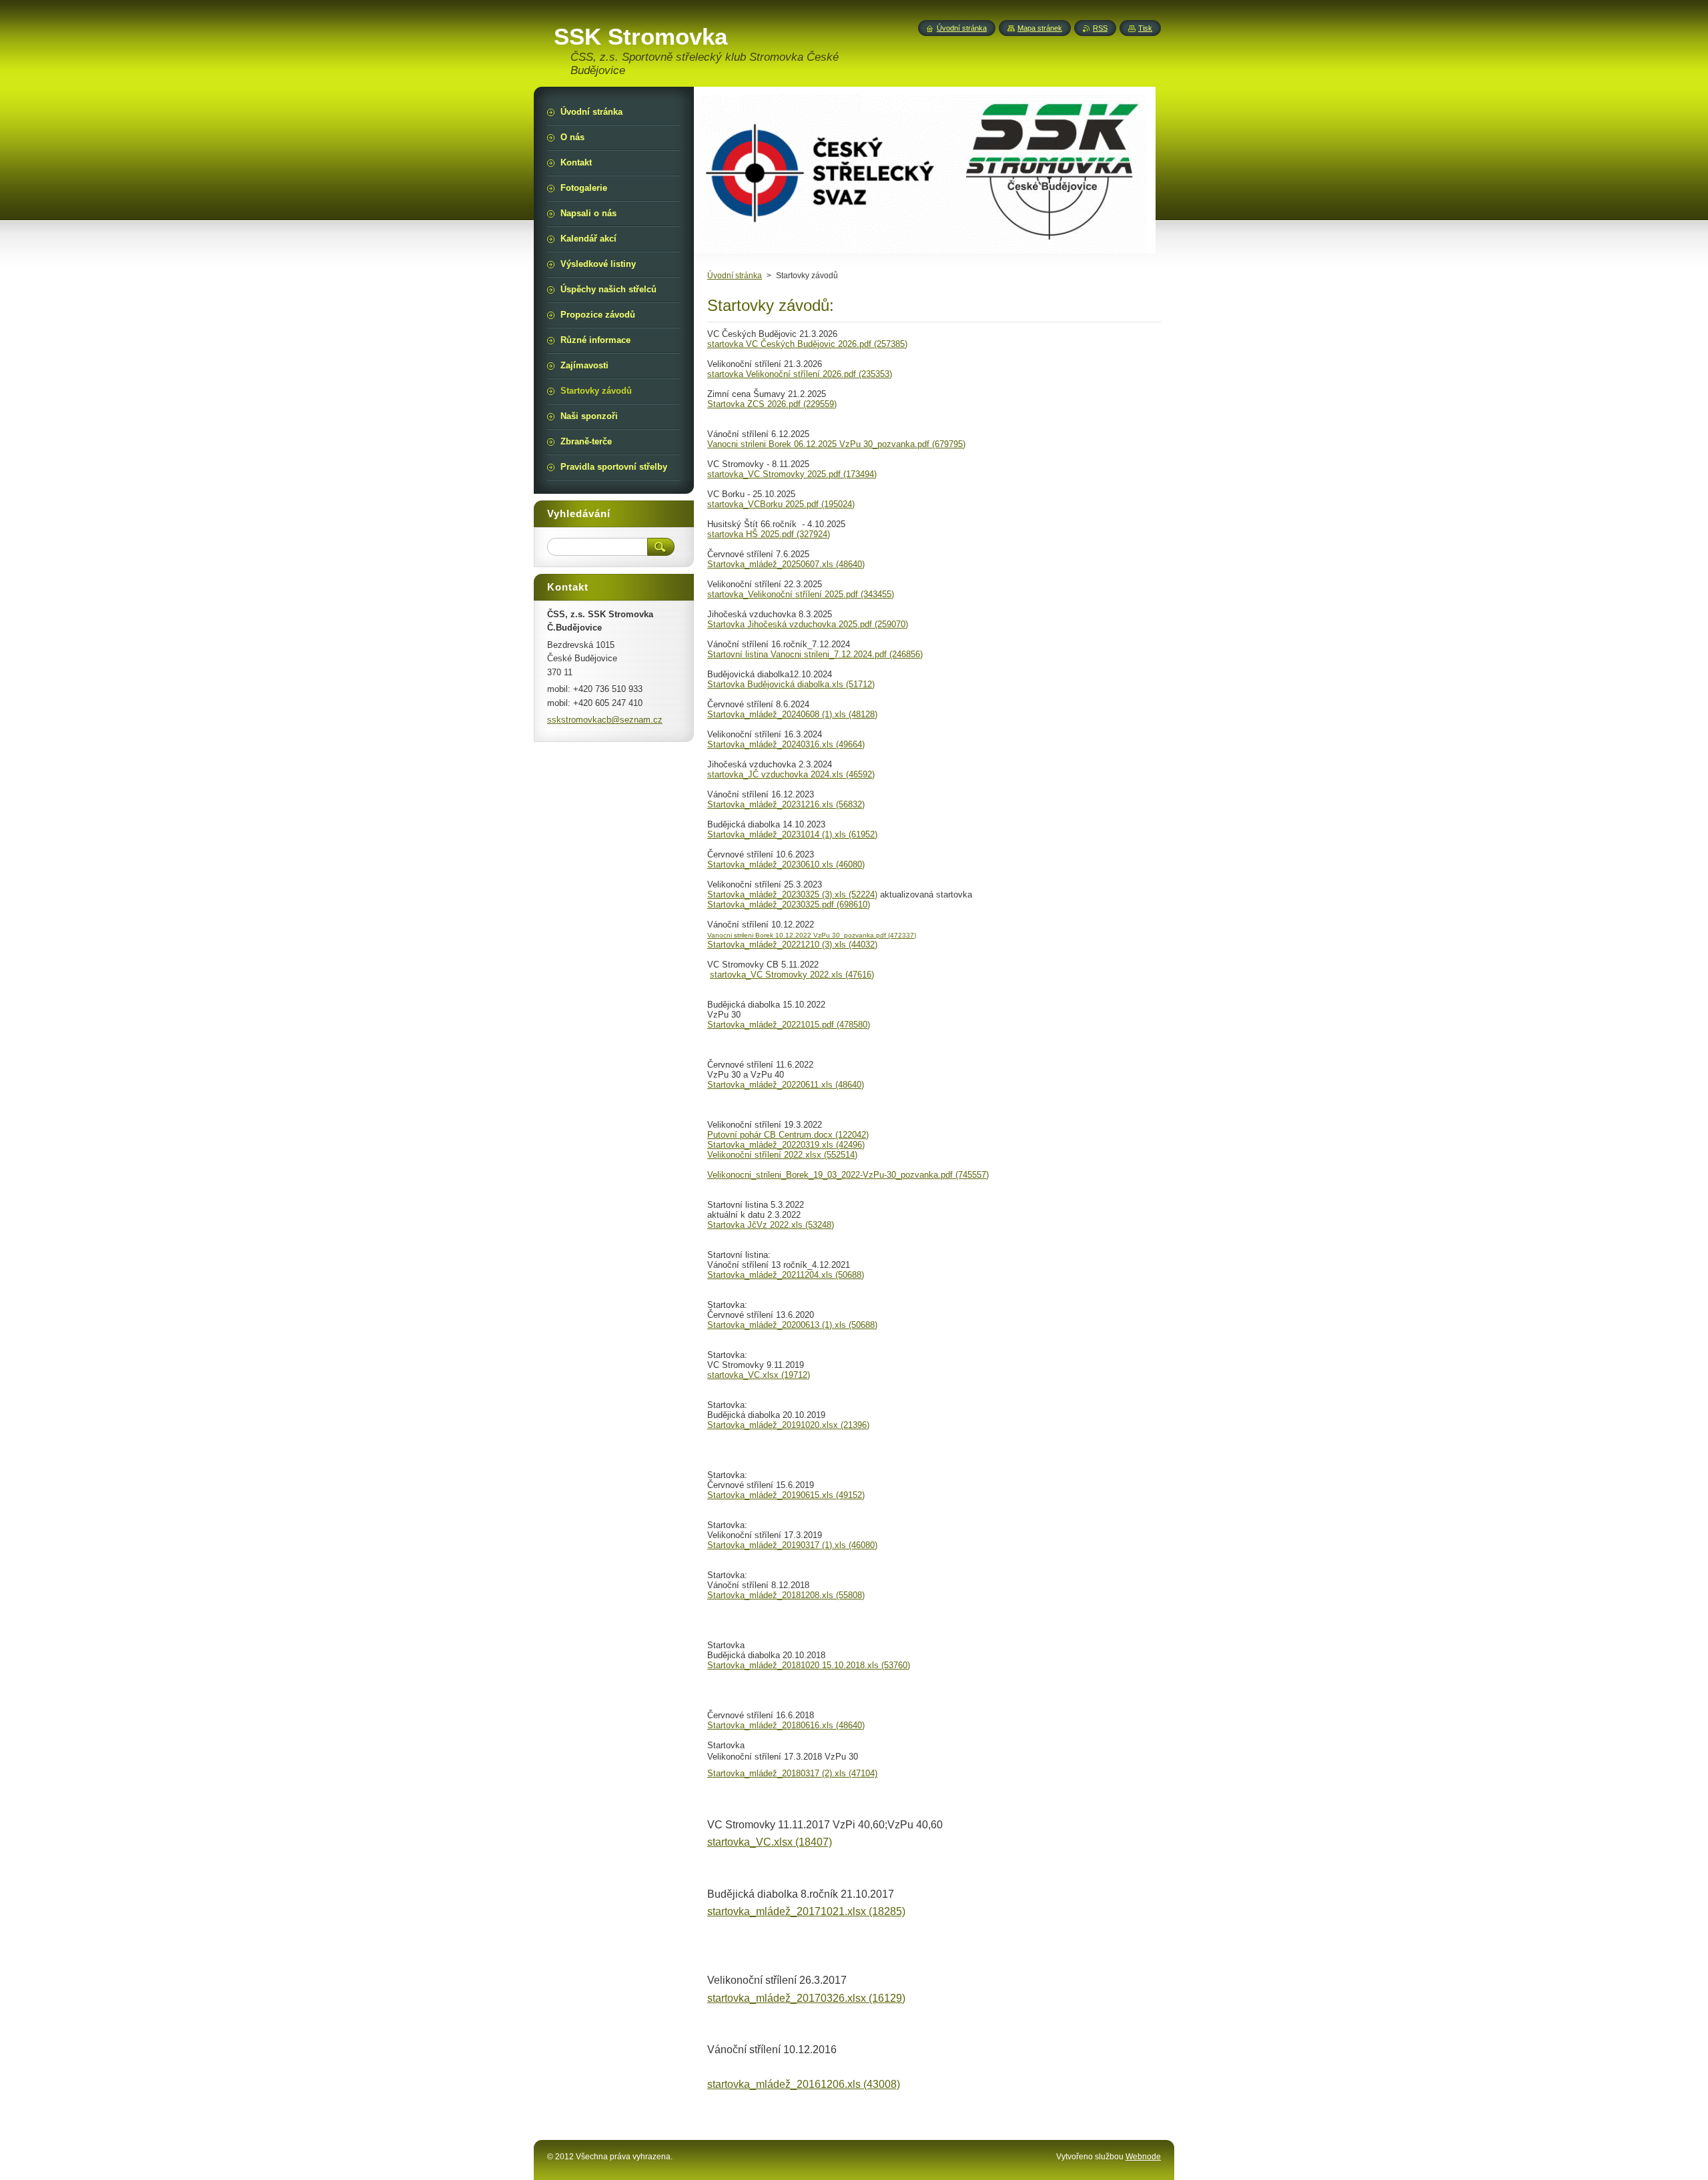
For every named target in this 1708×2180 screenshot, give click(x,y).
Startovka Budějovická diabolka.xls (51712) (791, 684)
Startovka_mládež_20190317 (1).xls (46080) (792, 1545)
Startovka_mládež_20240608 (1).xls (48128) (792, 714)
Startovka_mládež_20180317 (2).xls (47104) (792, 1773)
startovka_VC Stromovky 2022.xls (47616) (792, 975)
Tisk (1145, 28)
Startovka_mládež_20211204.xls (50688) (786, 1275)
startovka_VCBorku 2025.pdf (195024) (781, 504)
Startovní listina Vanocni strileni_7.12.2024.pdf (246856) (815, 654)
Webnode (1143, 2157)
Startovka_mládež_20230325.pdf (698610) (789, 904)
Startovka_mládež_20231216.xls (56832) (786, 804)
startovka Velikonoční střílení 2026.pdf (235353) (800, 374)
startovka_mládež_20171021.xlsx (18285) (806, 1911)
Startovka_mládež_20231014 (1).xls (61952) (792, 834)
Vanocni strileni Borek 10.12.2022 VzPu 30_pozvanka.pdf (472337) (812, 935)
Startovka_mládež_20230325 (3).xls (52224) (792, 894)
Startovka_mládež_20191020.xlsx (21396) (788, 1425)
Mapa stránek (1040, 28)
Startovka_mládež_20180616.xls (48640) (786, 1725)
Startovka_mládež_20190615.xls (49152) (786, 1495)
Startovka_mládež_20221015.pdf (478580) (789, 1025)
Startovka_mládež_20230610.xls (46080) (786, 864)
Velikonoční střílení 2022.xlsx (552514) (782, 1155)
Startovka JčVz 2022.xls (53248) (771, 1225)
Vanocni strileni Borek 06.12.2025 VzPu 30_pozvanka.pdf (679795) (836, 444)
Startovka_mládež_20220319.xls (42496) (786, 1145)
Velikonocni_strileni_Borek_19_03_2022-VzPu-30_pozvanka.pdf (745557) (848, 1175)
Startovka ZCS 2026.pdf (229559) (772, 404)
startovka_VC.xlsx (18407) (770, 1842)
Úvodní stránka (735, 276)
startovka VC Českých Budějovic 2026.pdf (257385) (807, 344)
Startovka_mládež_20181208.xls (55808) (786, 1595)
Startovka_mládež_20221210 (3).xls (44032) (792, 945)
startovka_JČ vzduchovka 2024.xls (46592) (791, 774)
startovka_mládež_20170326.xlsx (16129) (806, 1998)
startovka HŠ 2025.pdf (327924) (769, 534)
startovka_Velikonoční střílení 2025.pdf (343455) (801, 594)
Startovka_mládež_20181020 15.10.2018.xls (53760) (809, 1665)
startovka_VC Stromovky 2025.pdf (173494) (792, 474)
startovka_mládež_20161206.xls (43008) (804, 2084)
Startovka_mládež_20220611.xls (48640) (786, 1085)
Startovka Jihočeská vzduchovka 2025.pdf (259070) (808, 624)
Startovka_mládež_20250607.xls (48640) (786, 564)
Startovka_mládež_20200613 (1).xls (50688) (792, 1325)
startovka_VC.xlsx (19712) (759, 1375)
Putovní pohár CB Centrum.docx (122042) (788, 1135)
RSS (1100, 28)
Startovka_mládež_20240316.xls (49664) (786, 744)
